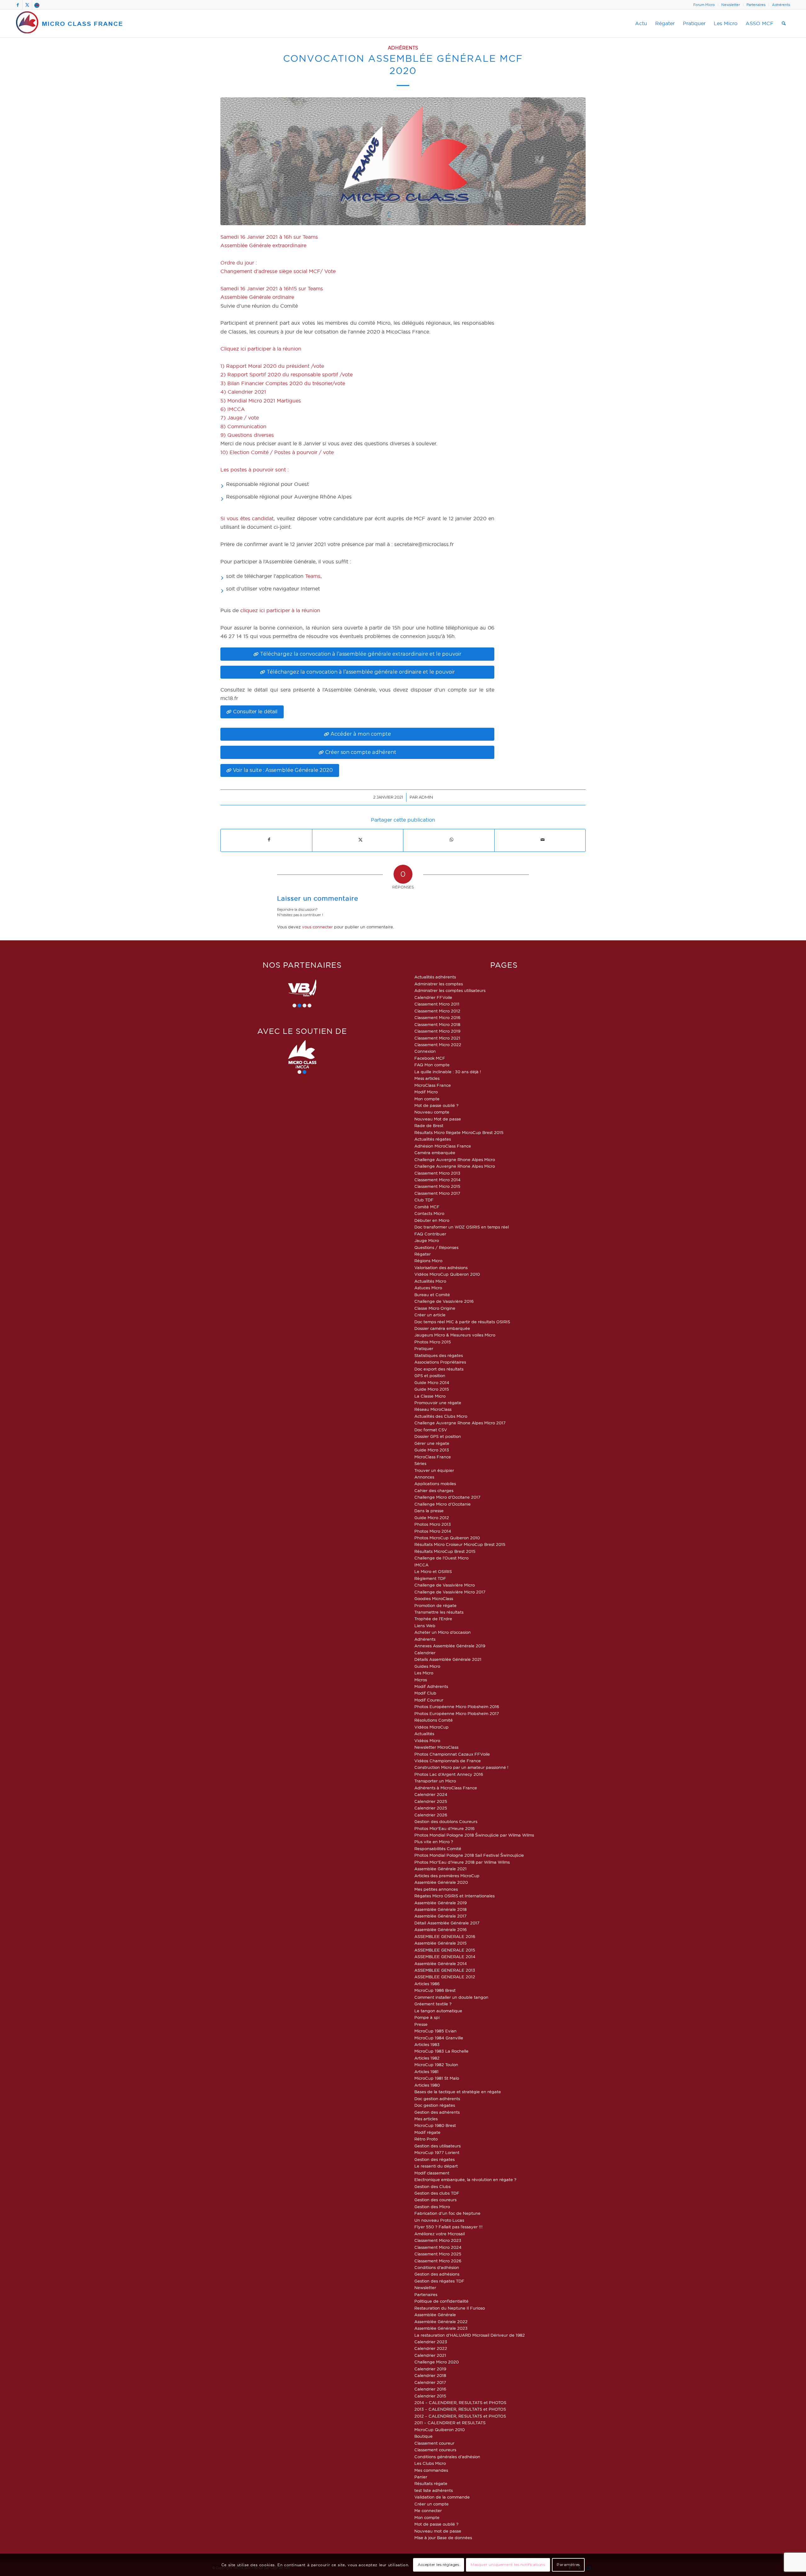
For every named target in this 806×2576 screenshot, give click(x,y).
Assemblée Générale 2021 (440, 1869)
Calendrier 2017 (430, 2382)
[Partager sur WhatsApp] (452, 840)
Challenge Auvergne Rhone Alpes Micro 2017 (460, 1423)
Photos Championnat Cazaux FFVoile (452, 1754)
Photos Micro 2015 (433, 1342)
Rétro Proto (426, 2139)
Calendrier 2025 (431, 1801)
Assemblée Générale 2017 (440, 1916)
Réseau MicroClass (433, 1409)
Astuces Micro (428, 1288)
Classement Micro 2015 (437, 1186)
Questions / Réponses (436, 1247)
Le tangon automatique (438, 2011)
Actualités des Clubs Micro (441, 1416)
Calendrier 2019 (430, 2369)
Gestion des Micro (432, 2207)
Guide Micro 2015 (432, 1389)
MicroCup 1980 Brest (435, 2125)
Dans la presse (429, 1511)
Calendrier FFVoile (433, 997)
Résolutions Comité (434, 1720)
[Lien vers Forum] (37, 5)
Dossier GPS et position (438, 1436)
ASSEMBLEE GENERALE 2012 (445, 1977)
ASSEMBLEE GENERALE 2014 (445, 1957)
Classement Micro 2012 (437, 1011)
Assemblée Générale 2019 (440, 1903)
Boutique (423, 2436)
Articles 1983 (427, 2044)
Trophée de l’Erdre (433, 1619)
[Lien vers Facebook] (18, 5)
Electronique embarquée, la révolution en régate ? (465, 2180)
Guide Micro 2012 (432, 1518)
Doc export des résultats (439, 1369)
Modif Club (425, 1693)
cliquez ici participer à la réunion (280, 610)
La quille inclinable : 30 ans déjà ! (448, 1072)
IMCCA (421, 1565)
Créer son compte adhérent (361, 752)
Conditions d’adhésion (437, 2267)
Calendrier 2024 (431, 1794)
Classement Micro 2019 (437, 1031)
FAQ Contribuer (430, 1234)
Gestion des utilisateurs (437, 2146)
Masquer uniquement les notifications (508, 2565)
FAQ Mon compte (432, 1065)
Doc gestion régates (435, 2105)
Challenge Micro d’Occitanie (443, 1504)
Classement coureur (434, 2443)
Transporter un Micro (435, 1781)
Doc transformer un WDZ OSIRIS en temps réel (462, 1227)
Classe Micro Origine (435, 1308)
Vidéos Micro (427, 1741)
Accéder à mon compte (361, 734)
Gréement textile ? (433, 2004)
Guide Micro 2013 (432, 1450)
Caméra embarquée (435, 1153)
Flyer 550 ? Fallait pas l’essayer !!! (448, 2227)
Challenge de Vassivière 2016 (444, 1301)
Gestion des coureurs (435, 2200)
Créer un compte (431, 2504)
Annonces (424, 1477)
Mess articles (427, 1078)
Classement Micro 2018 (437, 1024)
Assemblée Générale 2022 (441, 2322)
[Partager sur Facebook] (269, 840)
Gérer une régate (432, 1443)
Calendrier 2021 (430, 2355)
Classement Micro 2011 (437, 1004)
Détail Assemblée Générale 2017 (447, 1923)
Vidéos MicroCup (431, 1727)
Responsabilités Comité (438, 1849)
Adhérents (781, 5)
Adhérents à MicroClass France (446, 1788)
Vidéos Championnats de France (448, 1761)
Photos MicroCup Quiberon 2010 (447, 1538)
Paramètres (568, 2565)
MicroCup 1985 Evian (435, 2031)
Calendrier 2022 (431, 2348)
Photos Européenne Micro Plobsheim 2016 (457, 1707)
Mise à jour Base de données (443, 2538)
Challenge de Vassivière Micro (445, 1585)
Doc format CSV (431, 1430)
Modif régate (427, 2132)
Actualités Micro (430, 1281)
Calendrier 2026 (431, 1815)
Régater (423, 1254)
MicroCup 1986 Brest (435, 1990)
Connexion (425, 1051)
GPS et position (430, 1376)
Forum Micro (704, 5)
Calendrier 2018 (430, 2375)
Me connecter (428, 2510)
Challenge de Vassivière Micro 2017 (450, 1592)
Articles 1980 (427, 2085)
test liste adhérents (434, 2490)
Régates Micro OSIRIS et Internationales (454, 1896)
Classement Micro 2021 (437, 1038)
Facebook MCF (430, 1058)
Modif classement (432, 2173)
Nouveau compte (432, 1112)
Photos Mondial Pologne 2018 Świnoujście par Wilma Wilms (474, 1835)
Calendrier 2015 (430, 2396)
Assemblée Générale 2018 (440, 1909)
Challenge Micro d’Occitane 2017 (447, 1497)
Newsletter (731, 5)
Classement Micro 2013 (437, 1173)
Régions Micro (428, 1261)
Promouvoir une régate (438, 1403)
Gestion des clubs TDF (437, 2193)
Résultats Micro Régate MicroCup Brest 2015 (459, 1132)
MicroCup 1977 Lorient (437, 2152)
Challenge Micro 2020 (437, 2362)
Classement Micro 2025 (438, 2254)
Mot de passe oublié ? (436, 1105)
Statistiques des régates (439, 1355)
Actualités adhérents (435, 977)
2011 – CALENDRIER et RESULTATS (450, 2423)
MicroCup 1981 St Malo (437, 2078)
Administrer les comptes (439, 984)
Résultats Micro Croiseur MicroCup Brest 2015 (460, 1544)
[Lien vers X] (27, 5)
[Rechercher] (784, 24)
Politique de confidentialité (441, 2301)
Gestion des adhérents (437, 2112)
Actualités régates (433, 1139)
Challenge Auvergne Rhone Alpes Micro (455, 1160)
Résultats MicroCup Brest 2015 (445, 1551)
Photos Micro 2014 (433, 1531)
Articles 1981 (426, 2072)
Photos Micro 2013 (433, 1524)
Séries (420, 1463)
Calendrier (425, 1653)
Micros (421, 1680)
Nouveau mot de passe (438, 2531)
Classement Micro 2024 (438, 2247)
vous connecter (317, 927)
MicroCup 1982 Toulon (436, 2065)
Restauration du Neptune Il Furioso (450, 2308)
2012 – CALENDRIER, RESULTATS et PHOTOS (460, 2416)
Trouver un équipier (434, 1470)
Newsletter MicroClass (436, 1747)
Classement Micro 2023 (438, 2240)
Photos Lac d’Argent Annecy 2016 (449, 1774)
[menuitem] (704, 5)
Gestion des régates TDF (439, 2281)
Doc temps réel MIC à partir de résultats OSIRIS (462, 1322)
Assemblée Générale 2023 (441, 2328)
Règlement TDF (430, 1578)
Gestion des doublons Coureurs (446, 1821)
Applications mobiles (435, 1484)
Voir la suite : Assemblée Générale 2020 (283, 770)
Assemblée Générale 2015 (440, 1943)
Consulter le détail (255, 711)
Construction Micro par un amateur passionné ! (461, 1767)
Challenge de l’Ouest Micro (441, 1558)
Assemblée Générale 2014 (441, 1963)
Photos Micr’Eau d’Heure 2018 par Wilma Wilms (462, 1862)
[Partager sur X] (361, 840)
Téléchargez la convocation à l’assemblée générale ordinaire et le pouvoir (361, 672)
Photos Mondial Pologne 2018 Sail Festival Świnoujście (469, 1855)
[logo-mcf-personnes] (403, 161)
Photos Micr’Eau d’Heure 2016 (444, 1828)
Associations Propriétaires (440, 1362)
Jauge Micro (427, 1240)
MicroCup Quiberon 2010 (440, 2430)
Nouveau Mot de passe (438, 1119)
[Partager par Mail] (543, 840)
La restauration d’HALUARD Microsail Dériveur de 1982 (470, 2335)
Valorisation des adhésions (441, 1268)
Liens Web (425, 1626)
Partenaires (756, 5)
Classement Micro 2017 (437, 1193)
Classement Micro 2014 (437, 1180)
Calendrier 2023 (431, 2342)
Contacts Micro (429, 1213)
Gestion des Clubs (432, 2186)
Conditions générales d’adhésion (447, 2457)
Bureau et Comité (432, 1295)
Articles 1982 (427, 2058)
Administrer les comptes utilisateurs (450, 990)
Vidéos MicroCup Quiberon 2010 (447, 1274)
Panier (421, 2477)
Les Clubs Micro (430, 2463)
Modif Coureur (429, 1700)
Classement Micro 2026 (438, 2261)
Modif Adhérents (431, 1686)
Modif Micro (426, 1092)
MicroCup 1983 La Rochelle (441, 2051)
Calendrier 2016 (430, 2389)
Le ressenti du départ (436, 2166)
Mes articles (426, 2119)
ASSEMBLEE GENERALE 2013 (445, 1970)
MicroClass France (433, 1085)
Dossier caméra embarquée (442, 1328)
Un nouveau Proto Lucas (439, 2220)
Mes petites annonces (436, 1889)
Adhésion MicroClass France (443, 1146)
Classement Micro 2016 (437, 1017)
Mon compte (427, 1099)
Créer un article (430, 1315)
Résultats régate (431, 2483)
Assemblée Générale (435, 2315)
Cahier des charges (434, 1490)
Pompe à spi (427, 2017)
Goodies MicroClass (434, 1599)
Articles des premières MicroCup (447, 1876)
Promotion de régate (435, 1605)
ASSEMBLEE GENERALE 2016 (445, 1936)
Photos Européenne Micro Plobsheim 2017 (457, 1713)
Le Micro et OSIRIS (433, 1571)
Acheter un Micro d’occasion (443, 1632)
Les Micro (424, 1673)
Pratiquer (424, 1348)
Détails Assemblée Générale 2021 (448, 1659)
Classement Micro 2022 (438, 1045)
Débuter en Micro (432, 1220)
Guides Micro (427, 1666)
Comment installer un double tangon (451, 1997)
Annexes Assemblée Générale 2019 (450, 1646)
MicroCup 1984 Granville (439, 2038)
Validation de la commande (442, 2497)
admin (426, 797)
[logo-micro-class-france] (70, 24)
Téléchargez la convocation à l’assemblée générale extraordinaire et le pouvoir (361, 654)
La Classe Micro (430, 1396)
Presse (421, 2024)
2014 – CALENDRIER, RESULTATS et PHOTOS (460, 2402)
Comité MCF (427, 1207)
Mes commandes (431, 2470)
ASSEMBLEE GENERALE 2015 (445, 1950)
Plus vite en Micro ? (434, 1842)
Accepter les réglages (439, 2565)
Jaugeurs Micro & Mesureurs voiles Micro (455, 1335)
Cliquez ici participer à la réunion (261, 349)
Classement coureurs (435, 2450)
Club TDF (424, 1200)
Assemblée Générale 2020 (441, 1882)
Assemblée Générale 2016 (440, 1929)
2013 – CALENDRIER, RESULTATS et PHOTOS (460, 2409)
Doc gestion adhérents (437, 2099)
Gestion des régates (434, 2159)
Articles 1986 (427, 1984)
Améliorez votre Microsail (440, 2234)
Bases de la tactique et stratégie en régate (458, 2092)
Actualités (424, 1734)
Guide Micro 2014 (432, 1382)
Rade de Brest (429, 1126)
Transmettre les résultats (439, 1612)
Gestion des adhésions (437, 2274)
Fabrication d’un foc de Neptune (447, 2213)
